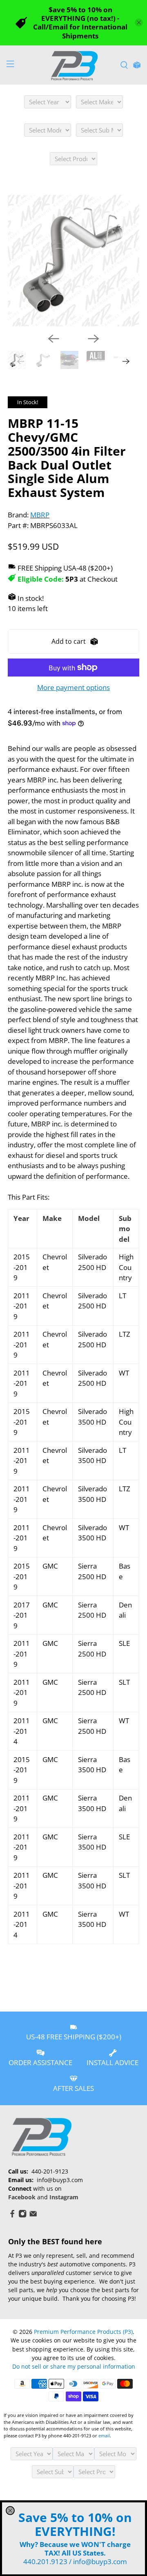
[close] (10, 2511)
